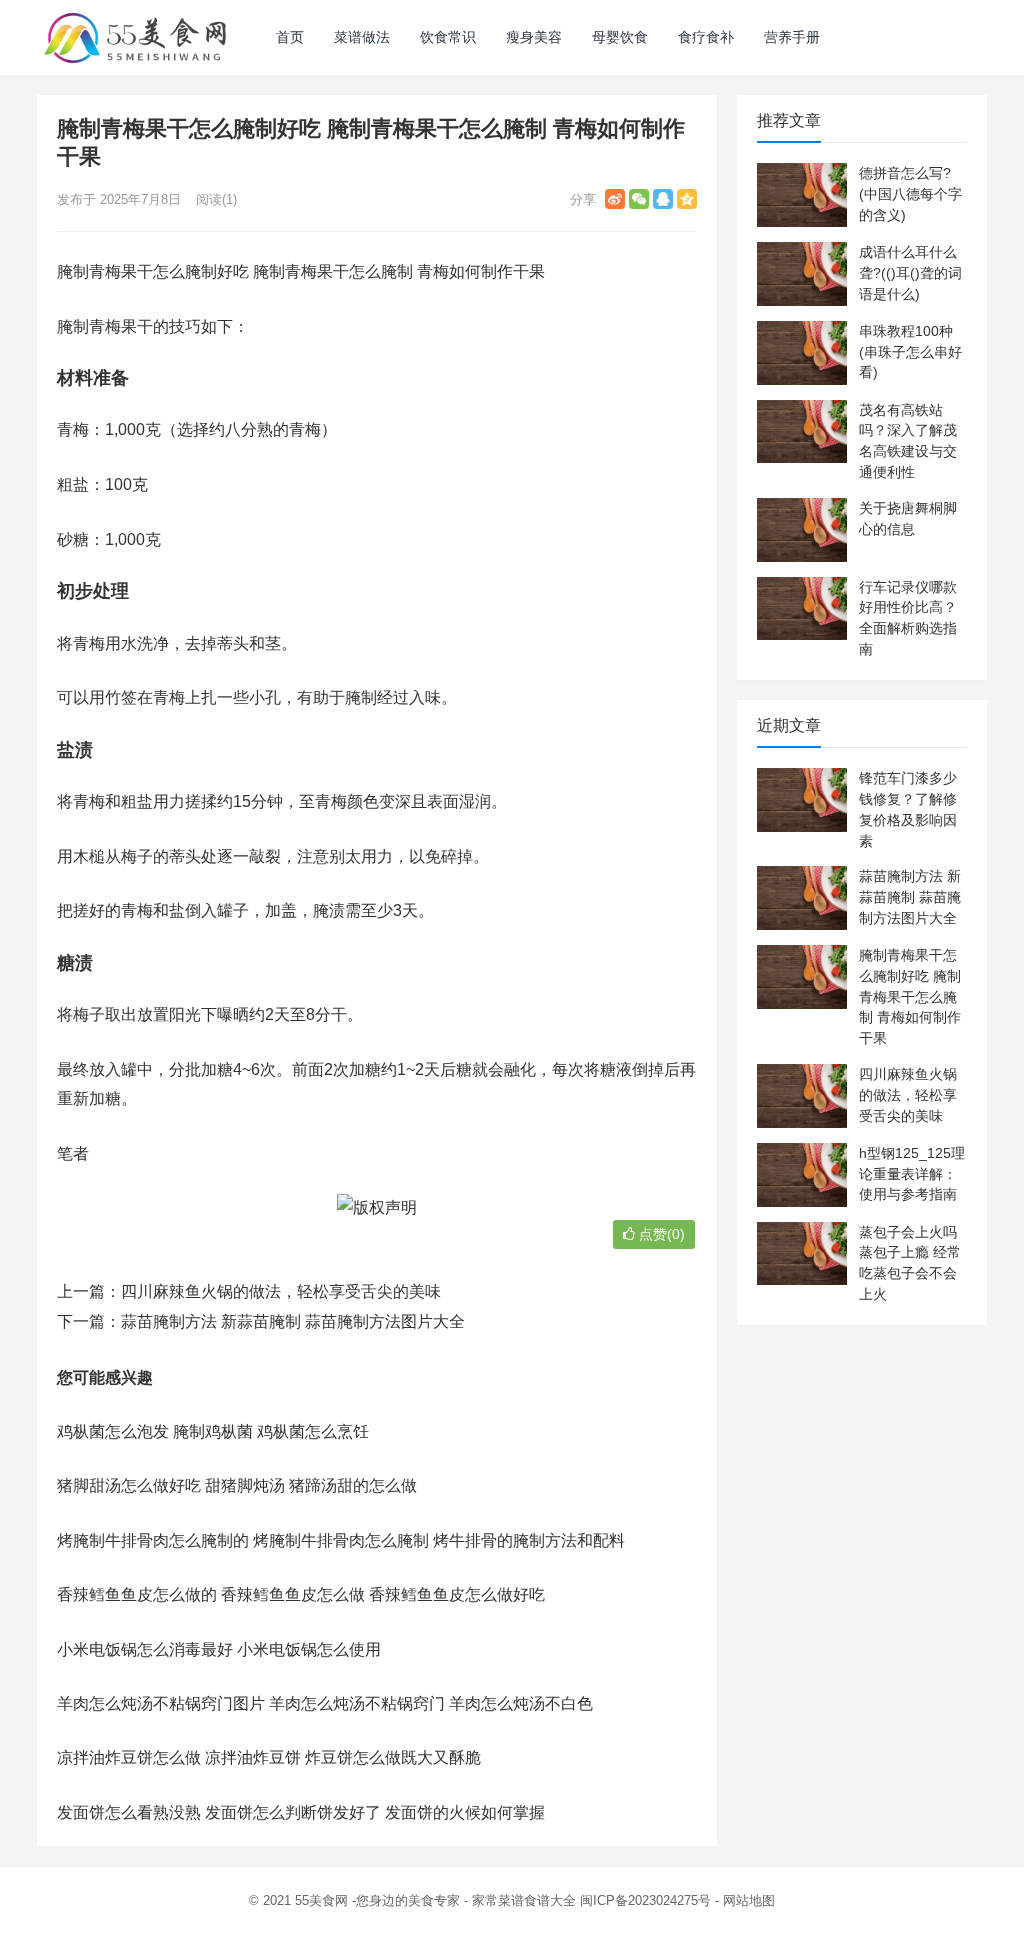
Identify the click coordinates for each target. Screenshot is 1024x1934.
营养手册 (792, 37)
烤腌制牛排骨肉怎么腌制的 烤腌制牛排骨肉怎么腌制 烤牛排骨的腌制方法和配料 (341, 1540)
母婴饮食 (620, 37)
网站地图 (749, 1900)
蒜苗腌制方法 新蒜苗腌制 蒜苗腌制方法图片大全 (293, 1321)
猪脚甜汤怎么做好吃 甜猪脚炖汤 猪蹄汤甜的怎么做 (237, 1485)
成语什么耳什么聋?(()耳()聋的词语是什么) (910, 273)
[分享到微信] (639, 199)
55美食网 (321, 1900)
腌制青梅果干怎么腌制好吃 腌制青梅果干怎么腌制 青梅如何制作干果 (910, 996)
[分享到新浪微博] (615, 199)
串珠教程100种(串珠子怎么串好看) (910, 352)
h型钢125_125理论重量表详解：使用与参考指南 (912, 1174)
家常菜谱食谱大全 (524, 1900)
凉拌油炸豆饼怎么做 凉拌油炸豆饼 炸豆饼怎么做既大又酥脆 (269, 1757)
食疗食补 (706, 37)
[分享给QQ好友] (663, 199)
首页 (290, 37)
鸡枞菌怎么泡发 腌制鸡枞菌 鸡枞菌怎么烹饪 (213, 1431)
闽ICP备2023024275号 (645, 1900)
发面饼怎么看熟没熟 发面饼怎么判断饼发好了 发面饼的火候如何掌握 (301, 1812)
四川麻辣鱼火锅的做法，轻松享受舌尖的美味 (281, 1291)
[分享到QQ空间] (687, 199)
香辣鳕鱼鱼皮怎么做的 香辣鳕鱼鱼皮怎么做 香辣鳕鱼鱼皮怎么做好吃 (301, 1594)
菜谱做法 (362, 37)
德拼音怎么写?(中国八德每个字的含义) (910, 194)
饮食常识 (448, 37)
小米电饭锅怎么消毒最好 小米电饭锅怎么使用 (219, 1649)
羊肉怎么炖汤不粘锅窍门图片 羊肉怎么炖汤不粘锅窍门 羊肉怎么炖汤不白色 (325, 1703)
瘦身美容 (534, 37)
